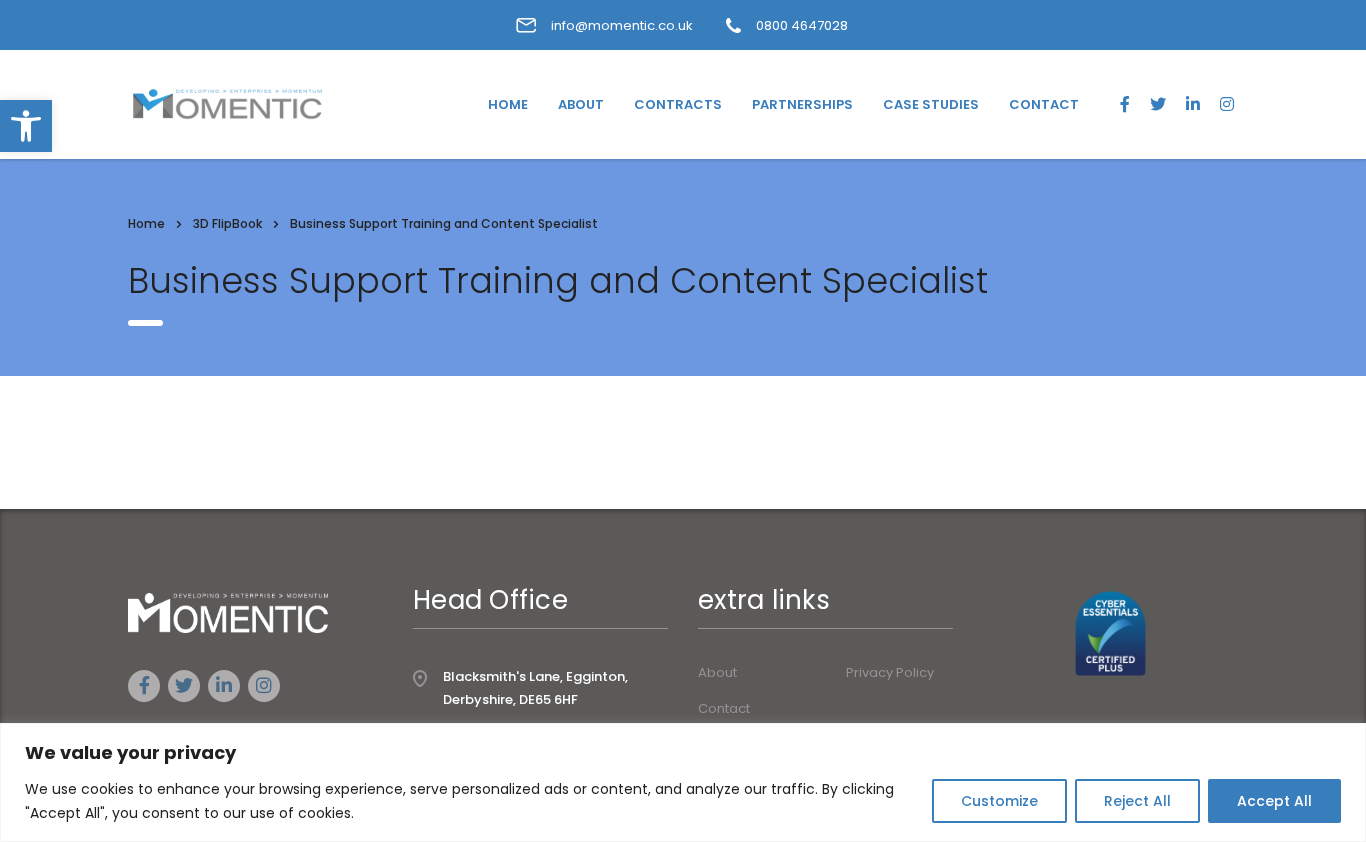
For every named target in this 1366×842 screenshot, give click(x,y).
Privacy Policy (890, 673)
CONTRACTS (678, 104)
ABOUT (581, 104)
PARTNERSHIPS (802, 104)
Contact (724, 709)
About (717, 673)
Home (146, 223)
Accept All (1274, 801)
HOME (508, 104)
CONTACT (1044, 104)
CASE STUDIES (931, 104)
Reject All (1137, 801)
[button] (26, 126)
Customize (999, 801)
